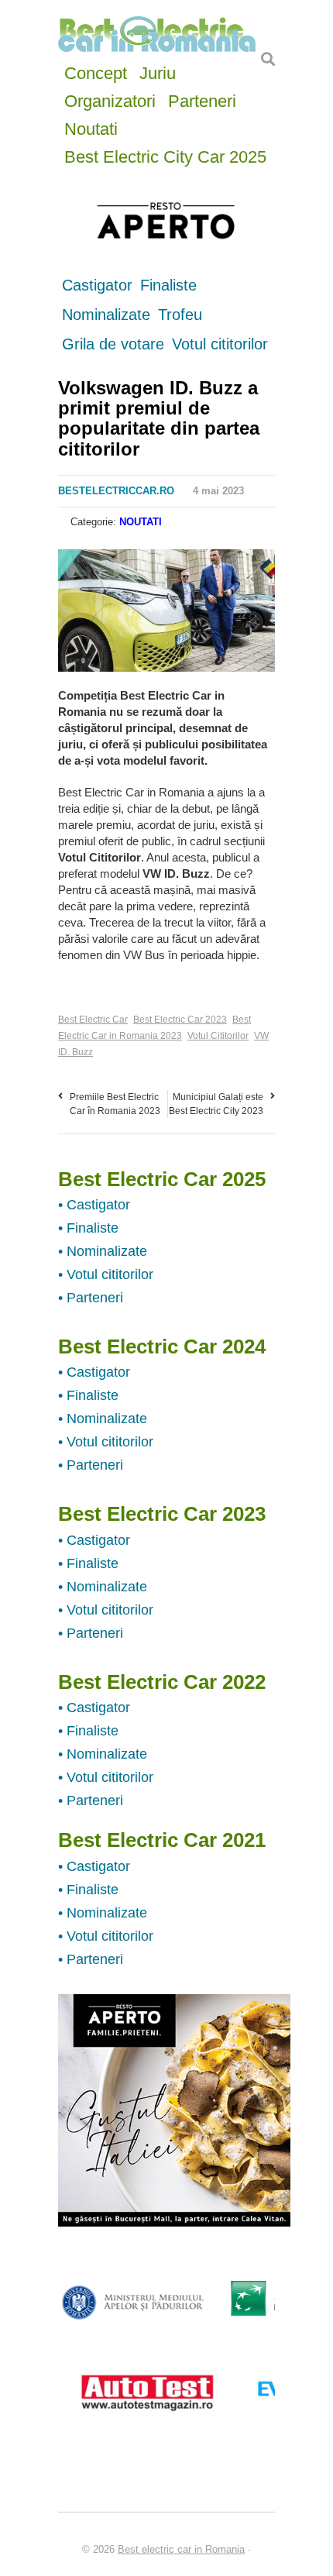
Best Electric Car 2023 (180, 1020)
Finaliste (168, 285)
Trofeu (180, 315)
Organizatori (110, 100)
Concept (96, 72)
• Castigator (94, 1205)
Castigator (97, 285)
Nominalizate (106, 315)
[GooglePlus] (105, 565)
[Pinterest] (125, 565)
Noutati (91, 127)
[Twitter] (86, 565)
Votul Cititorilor (218, 1036)
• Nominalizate (103, 1251)
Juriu (158, 72)
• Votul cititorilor (106, 1274)
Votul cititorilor (220, 344)
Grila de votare (113, 344)
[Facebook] (67, 565)
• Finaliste (88, 1228)
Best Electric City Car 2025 (165, 155)
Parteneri (202, 100)
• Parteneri (91, 1298)
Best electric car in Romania (181, 2549)
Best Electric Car (93, 1020)
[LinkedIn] (144, 565)
